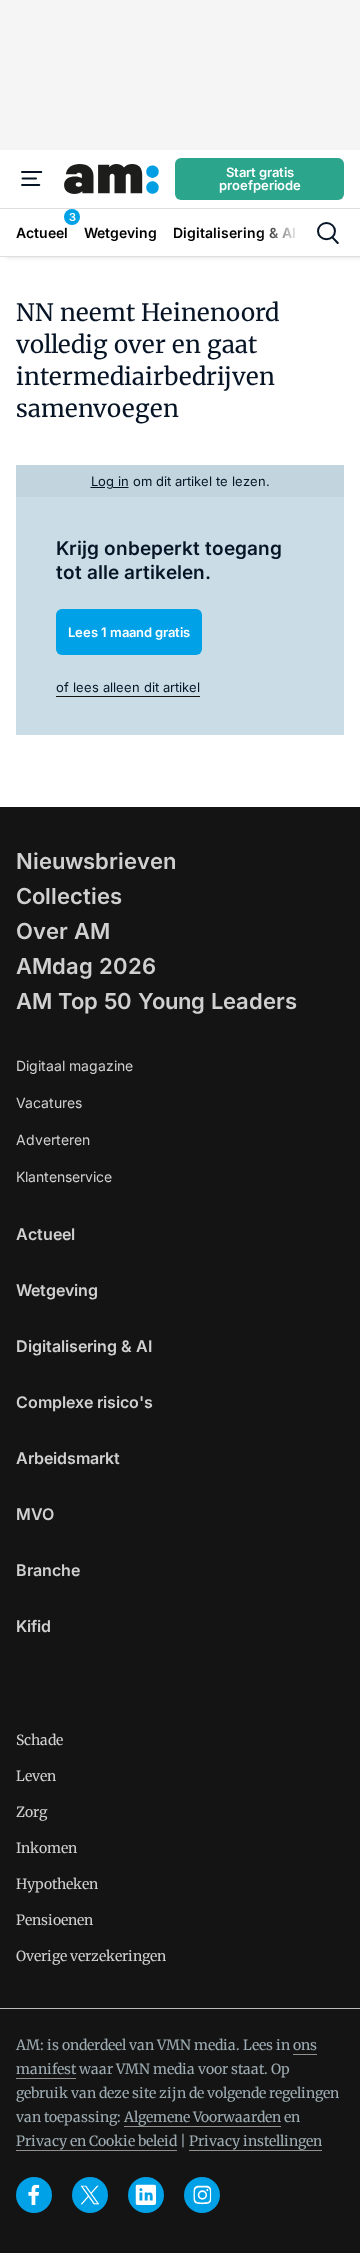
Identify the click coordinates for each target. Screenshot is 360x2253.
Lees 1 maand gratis (129, 632)
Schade (39, 1740)
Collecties (69, 896)
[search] (328, 233)
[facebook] (34, 2195)
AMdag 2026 (86, 966)
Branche (48, 1570)
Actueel (45, 1234)
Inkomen (46, 1848)
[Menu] (32, 179)
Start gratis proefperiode (260, 178)
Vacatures (49, 1102)
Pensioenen (54, 1920)
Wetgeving (57, 1290)
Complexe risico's (84, 1402)
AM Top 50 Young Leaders (156, 1001)
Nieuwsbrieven (96, 861)
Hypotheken (57, 1884)
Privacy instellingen (255, 2141)
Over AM (63, 931)
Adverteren (53, 1139)
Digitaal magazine (74, 1065)
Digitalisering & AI (84, 1346)
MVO (35, 1514)
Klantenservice (64, 1176)
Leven (36, 1776)
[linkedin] (146, 2195)
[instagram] (202, 2195)
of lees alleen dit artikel (128, 687)
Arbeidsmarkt (68, 1458)
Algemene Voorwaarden (202, 2117)
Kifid (33, 1626)
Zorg (31, 1812)
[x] (90, 2195)
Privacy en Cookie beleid (96, 2141)
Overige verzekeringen (91, 1956)
